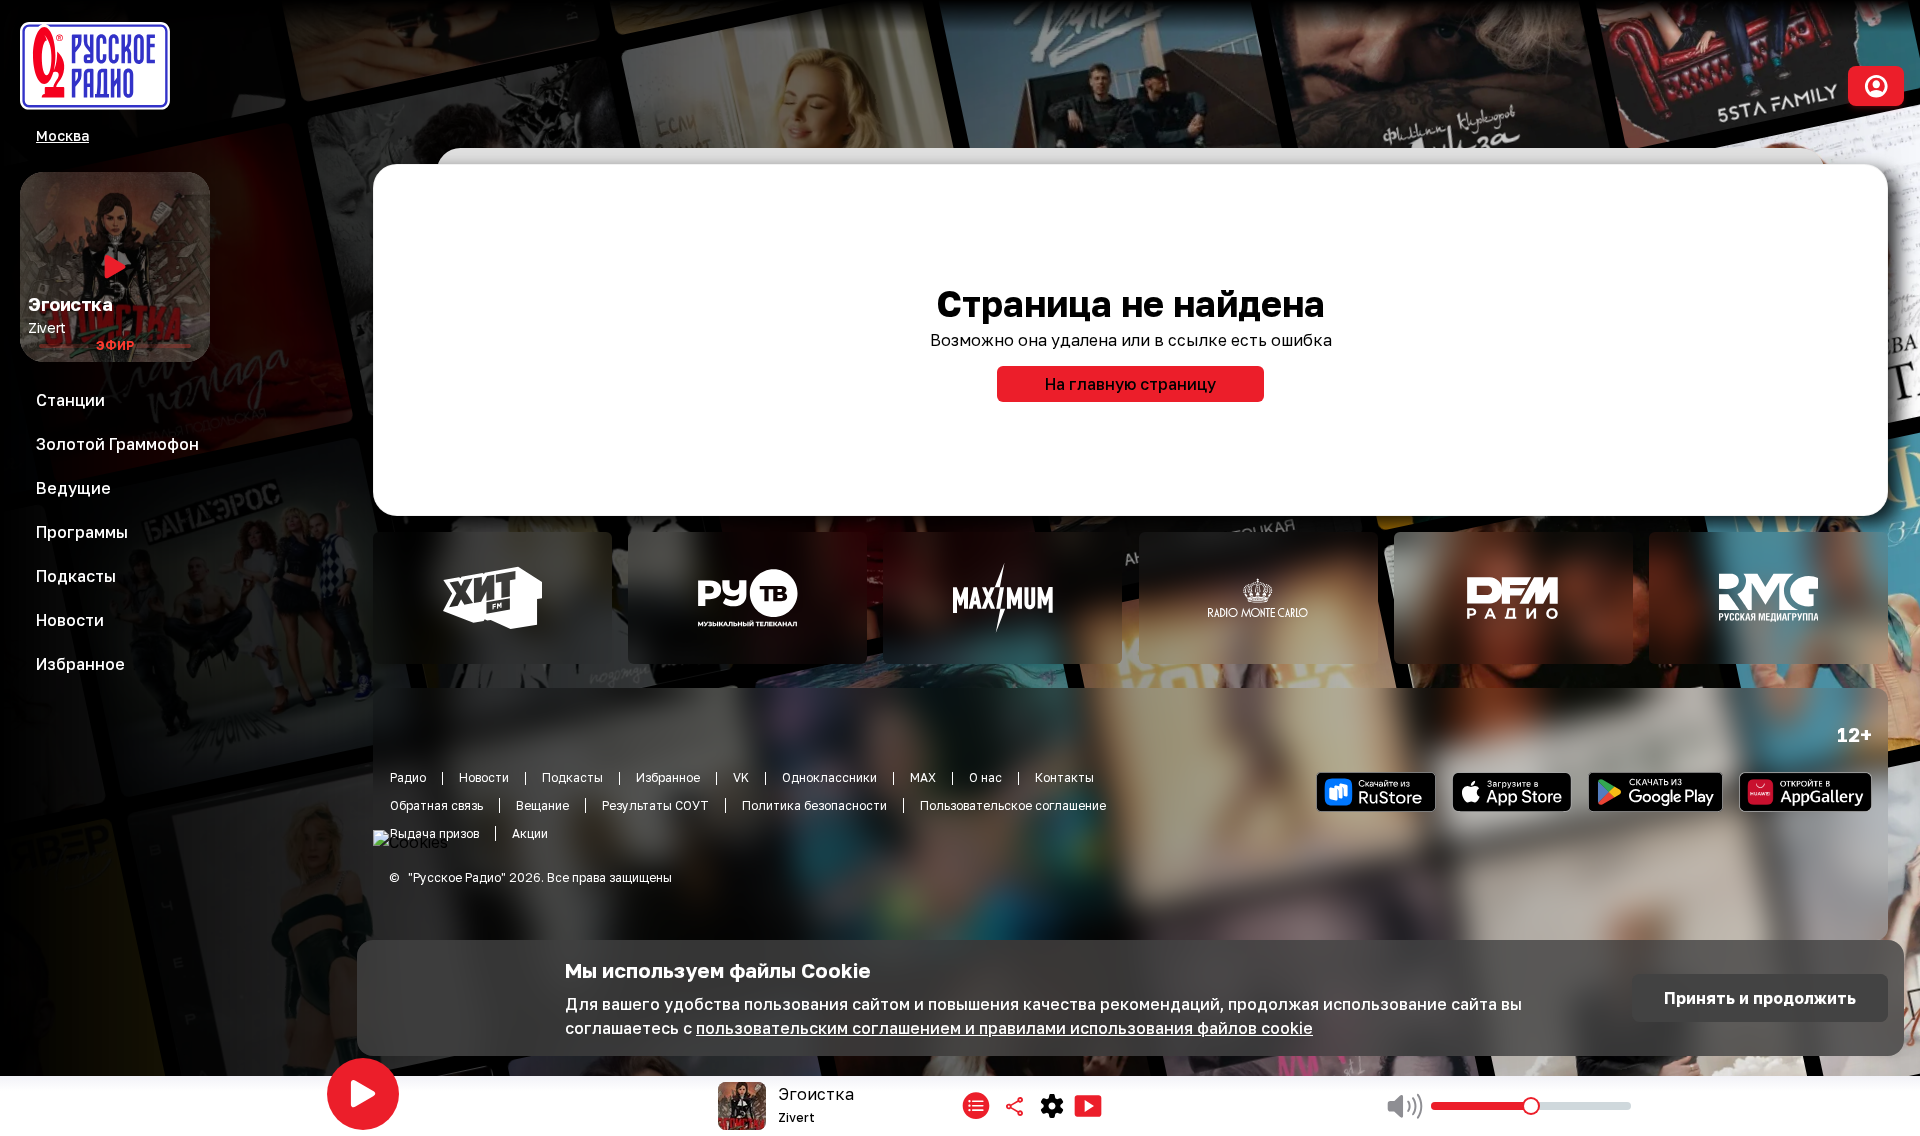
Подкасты (572, 777)
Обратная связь (436, 805)
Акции (530, 833)
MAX (923, 777)
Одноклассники (829, 777)
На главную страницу (1130, 384)
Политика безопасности (814, 805)
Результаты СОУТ (655, 805)
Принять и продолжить (1760, 998)
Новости (484, 777)
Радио (408, 777)
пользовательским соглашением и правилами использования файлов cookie (1004, 1028)
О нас (985, 777)
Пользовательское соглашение (1013, 805)
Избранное (668, 777)
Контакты (1064, 777)
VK (741, 777)
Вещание (542, 805)
